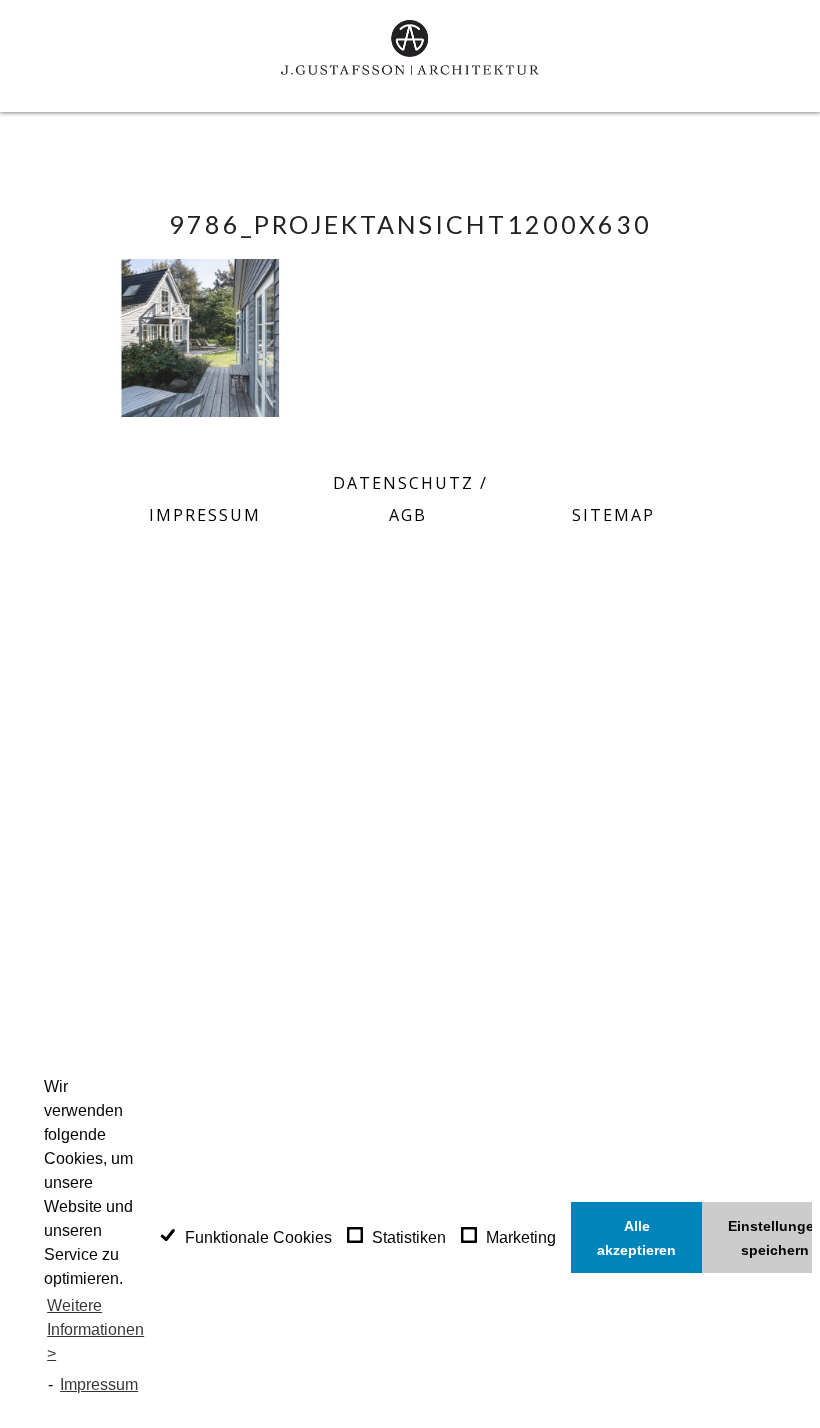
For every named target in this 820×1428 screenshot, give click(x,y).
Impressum (99, 1384)
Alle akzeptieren (636, 1238)
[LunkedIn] (410, 567)
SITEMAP (613, 515)
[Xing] (360, 567)
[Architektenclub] (460, 567)
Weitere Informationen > (95, 1329)
